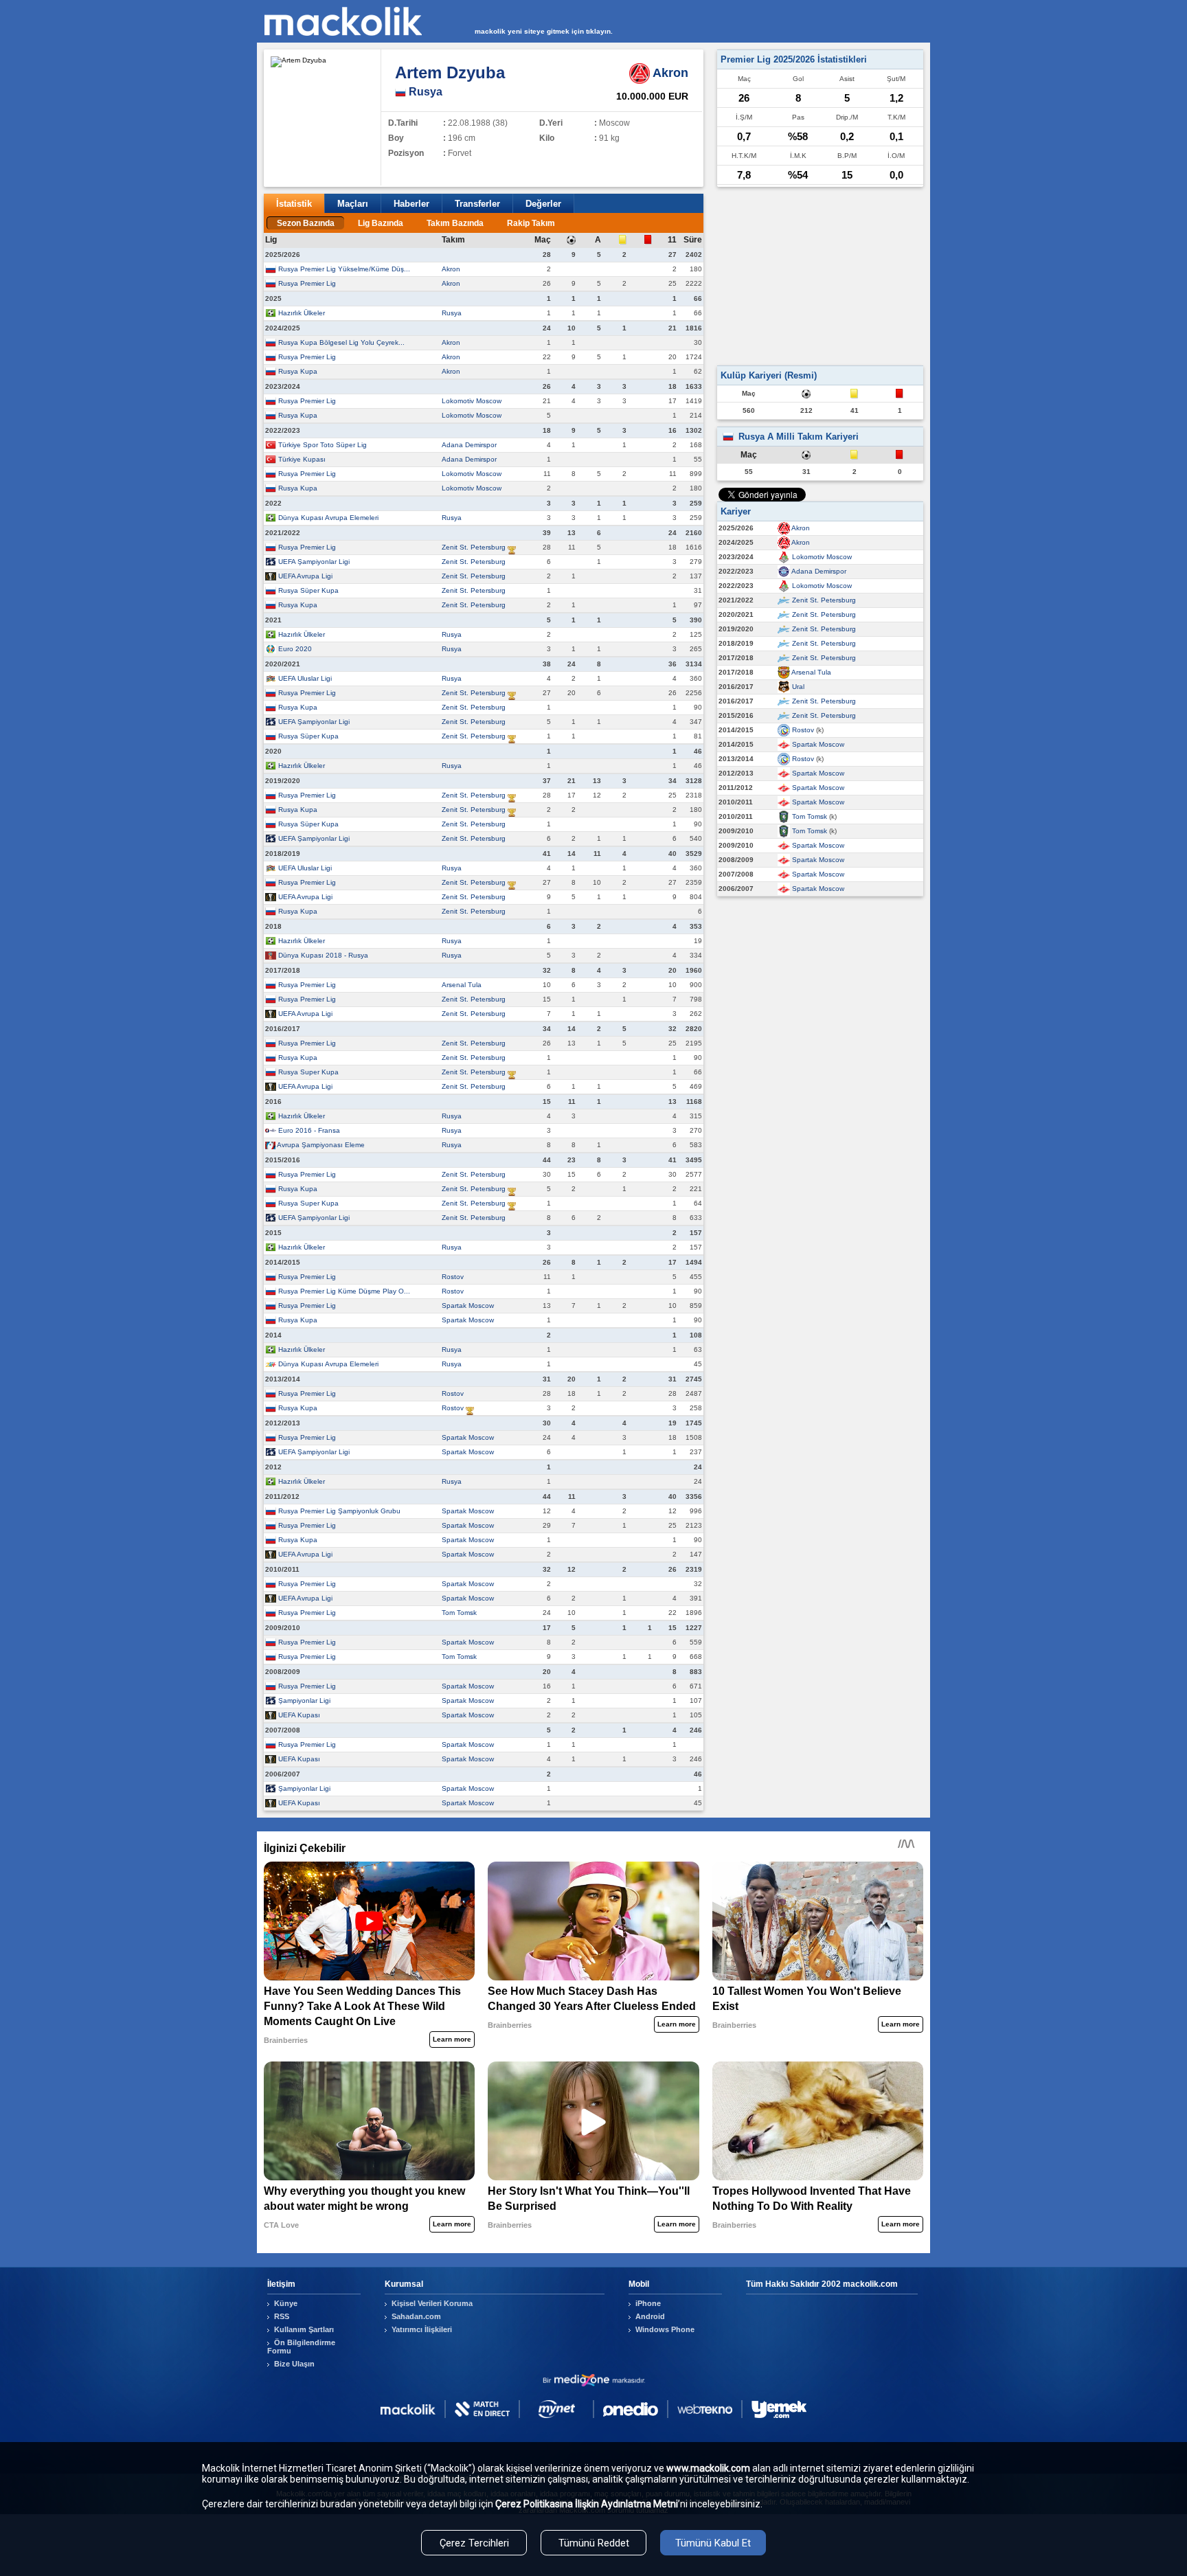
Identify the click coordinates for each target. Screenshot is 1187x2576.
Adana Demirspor (469, 445)
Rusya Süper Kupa (308, 590)
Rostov (453, 1277)
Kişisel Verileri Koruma (432, 2303)
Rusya (452, 313)
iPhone (648, 2303)
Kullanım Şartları (304, 2329)
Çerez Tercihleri (474, 2543)
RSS (282, 2316)
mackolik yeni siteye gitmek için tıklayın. (544, 31)
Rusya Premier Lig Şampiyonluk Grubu (339, 1511)
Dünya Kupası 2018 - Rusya (323, 955)
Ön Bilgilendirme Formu (301, 2347)
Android (650, 2316)
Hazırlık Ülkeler (302, 313)
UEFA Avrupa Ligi (305, 576)
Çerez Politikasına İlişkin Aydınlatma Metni (587, 2504)
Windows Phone (665, 2329)
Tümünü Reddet (594, 2543)
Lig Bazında (381, 223)
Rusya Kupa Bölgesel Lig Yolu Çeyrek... (341, 342)
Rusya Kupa (298, 371)
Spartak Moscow (468, 1306)
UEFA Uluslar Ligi (305, 678)
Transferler (477, 204)
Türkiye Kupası (302, 459)
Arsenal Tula (462, 985)
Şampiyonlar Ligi (304, 1701)
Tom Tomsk (459, 1613)
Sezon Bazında (306, 223)
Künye (286, 2303)
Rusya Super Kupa (308, 1072)
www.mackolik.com (708, 2468)
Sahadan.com (416, 2316)
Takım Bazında (455, 223)
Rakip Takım (531, 223)
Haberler (411, 204)
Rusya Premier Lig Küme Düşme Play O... (344, 1291)
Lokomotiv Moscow (472, 401)
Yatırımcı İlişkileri (422, 2329)
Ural (798, 687)
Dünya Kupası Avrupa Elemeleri (328, 518)
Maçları (353, 204)
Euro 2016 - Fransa (309, 1130)
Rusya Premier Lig (307, 283)
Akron (451, 269)
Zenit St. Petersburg (474, 547)
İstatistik (294, 204)
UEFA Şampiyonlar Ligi (314, 562)
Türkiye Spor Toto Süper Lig (323, 445)
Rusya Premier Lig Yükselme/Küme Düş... (344, 269)
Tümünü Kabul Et (713, 2543)
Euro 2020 (295, 649)
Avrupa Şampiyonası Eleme (321, 1145)
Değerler (543, 204)
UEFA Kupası (299, 1715)
